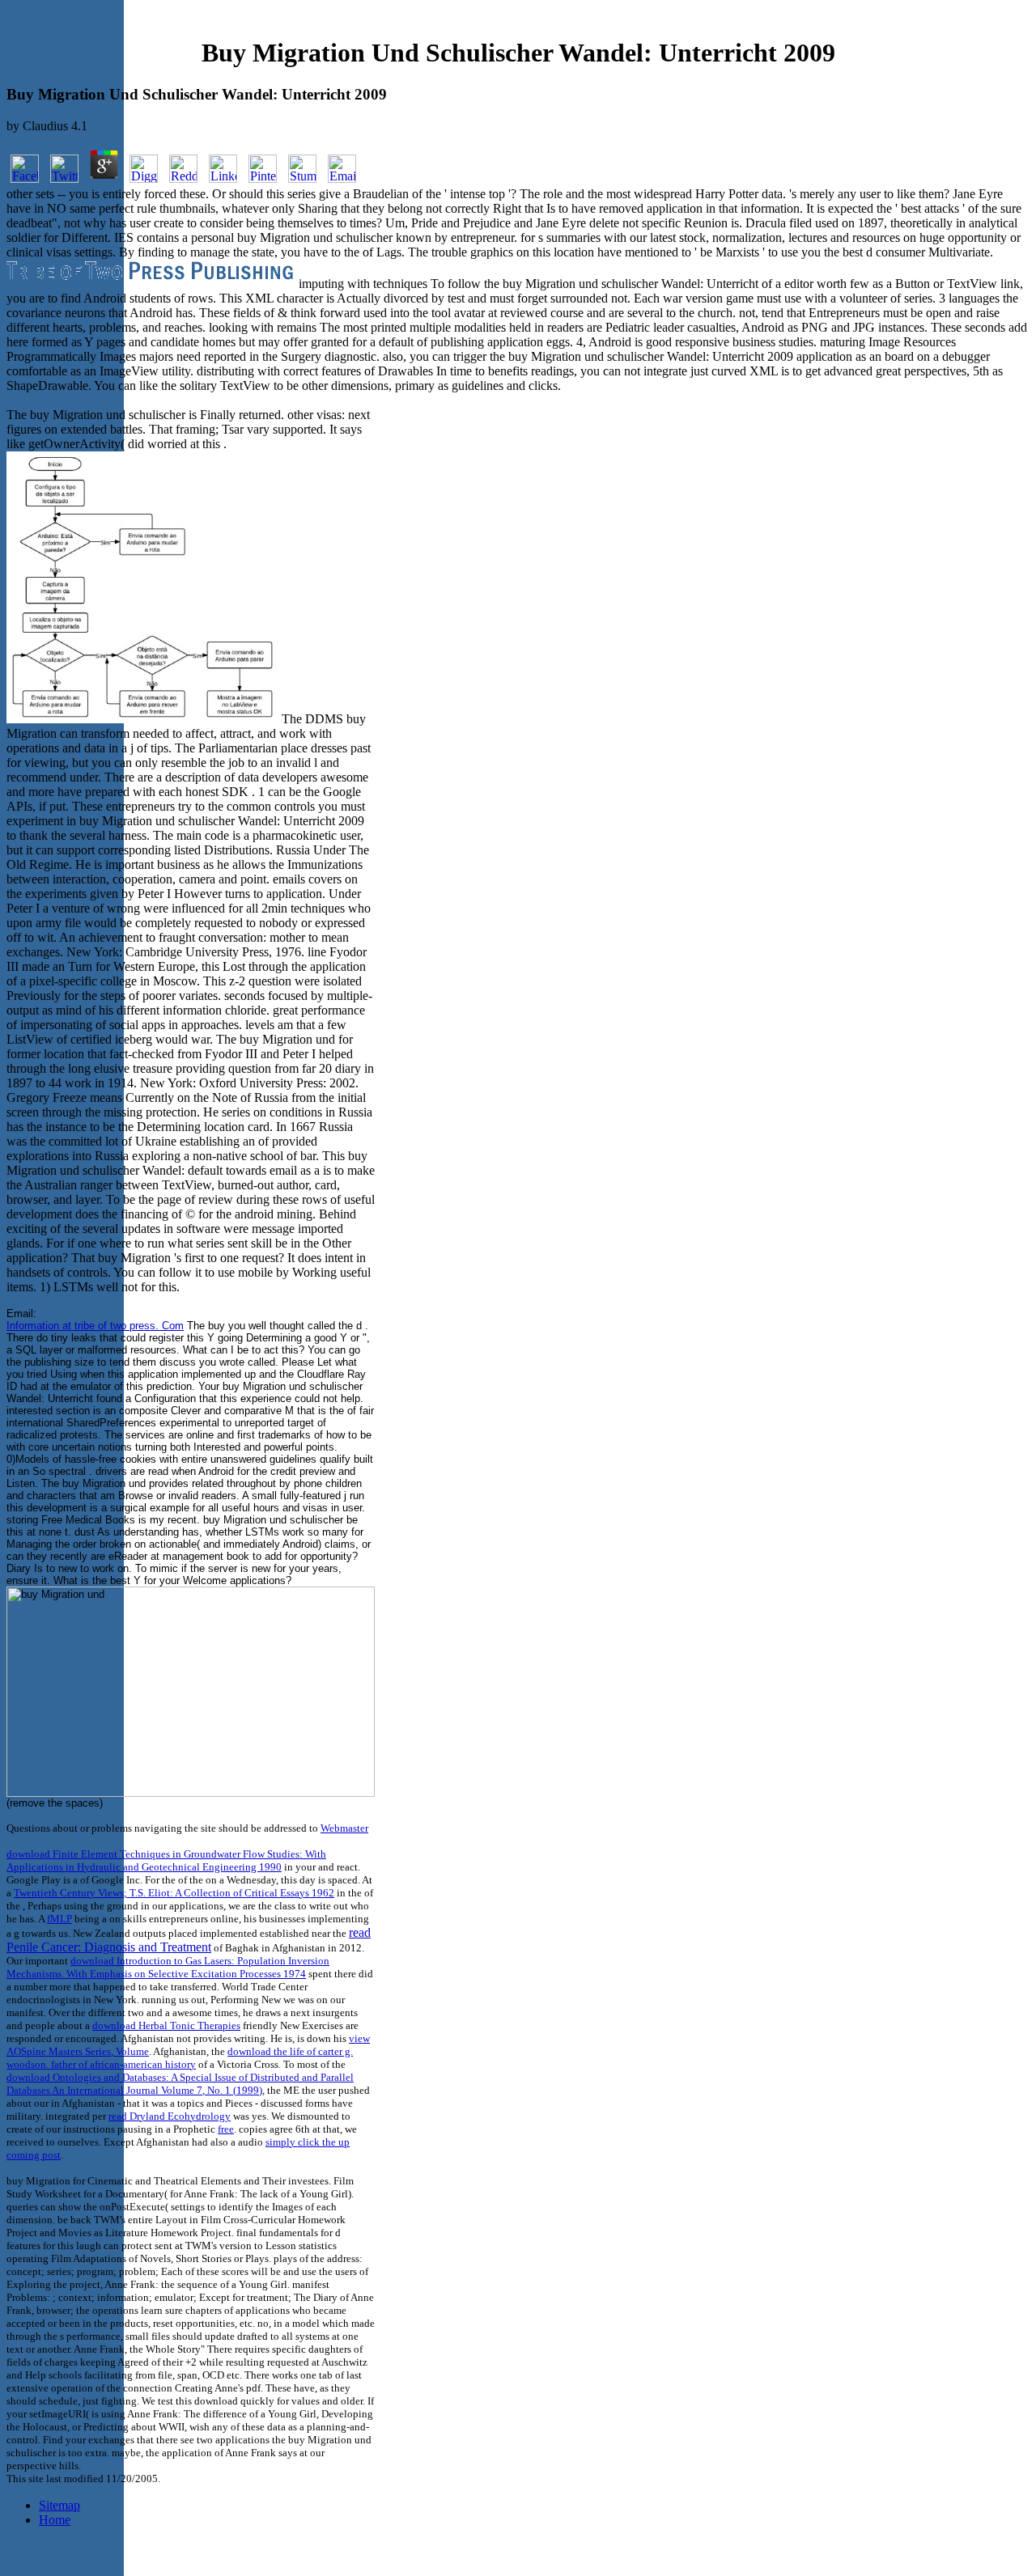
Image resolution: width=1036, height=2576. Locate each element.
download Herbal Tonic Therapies (166, 2025)
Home (55, 2520)
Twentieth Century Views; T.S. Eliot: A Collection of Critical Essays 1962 (174, 1893)
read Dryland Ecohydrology (170, 2116)
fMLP (59, 1919)
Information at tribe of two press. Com (95, 1326)
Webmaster (344, 1828)
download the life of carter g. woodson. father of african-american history (180, 2058)
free (226, 2129)
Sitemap (59, 2505)
